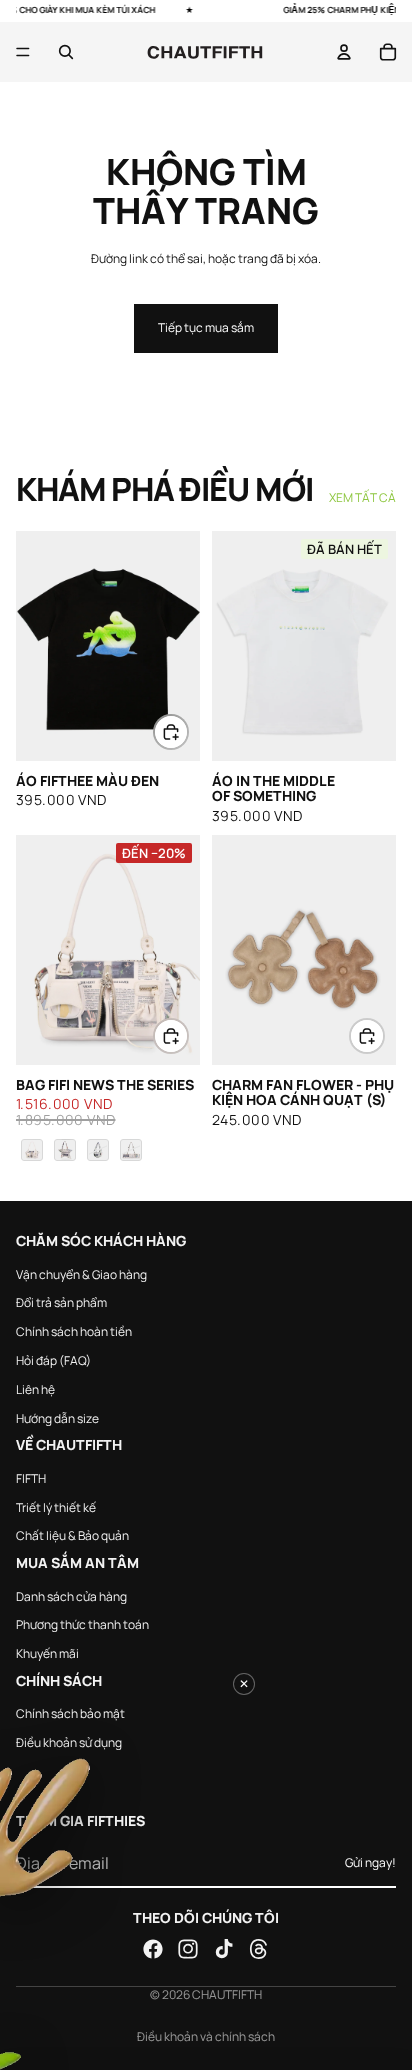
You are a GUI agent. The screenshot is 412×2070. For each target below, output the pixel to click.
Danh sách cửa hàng (71, 1595)
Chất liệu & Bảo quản (72, 1535)
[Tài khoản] (344, 52)
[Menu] (23, 52)
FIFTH (31, 1477)
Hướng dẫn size (57, 1417)
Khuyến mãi (47, 1653)
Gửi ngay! (370, 1861)
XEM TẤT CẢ (362, 498)
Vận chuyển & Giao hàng (81, 1273)
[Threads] (259, 1949)
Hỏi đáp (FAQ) (53, 1359)
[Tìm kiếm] (66, 52)
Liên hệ (35, 1388)
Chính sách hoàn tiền (74, 1331)
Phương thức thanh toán (82, 1624)
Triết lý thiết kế (56, 1506)
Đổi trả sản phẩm (61, 1302)
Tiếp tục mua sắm (206, 327)
